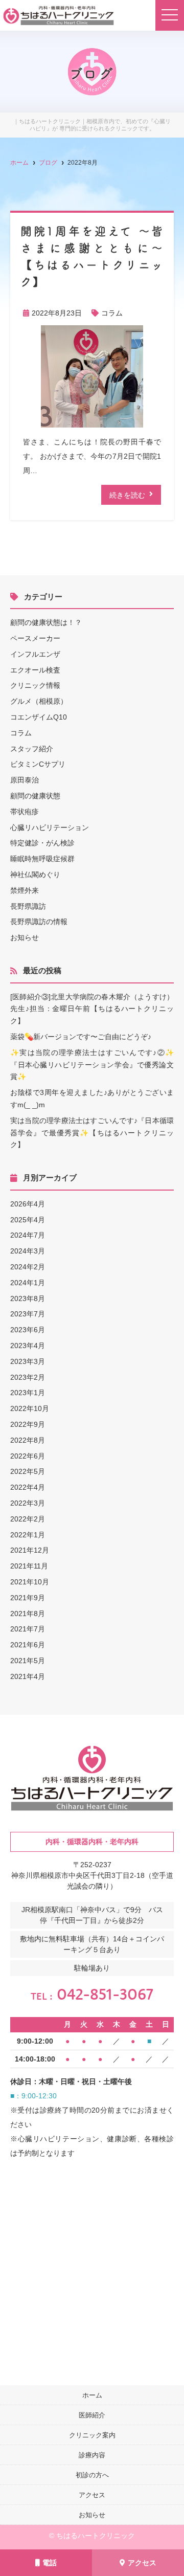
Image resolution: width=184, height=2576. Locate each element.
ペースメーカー (35, 638)
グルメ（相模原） (39, 701)
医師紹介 (92, 2415)
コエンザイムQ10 (39, 717)
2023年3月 (28, 1361)
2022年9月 (28, 1424)
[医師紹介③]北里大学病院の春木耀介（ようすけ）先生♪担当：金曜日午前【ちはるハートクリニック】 (92, 1009)
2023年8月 (28, 1298)
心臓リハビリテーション (50, 827)
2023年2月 (28, 1377)
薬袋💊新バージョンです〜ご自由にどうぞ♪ (81, 1037)
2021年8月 (28, 1614)
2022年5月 (28, 1471)
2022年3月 (28, 1503)
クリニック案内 (92, 2435)
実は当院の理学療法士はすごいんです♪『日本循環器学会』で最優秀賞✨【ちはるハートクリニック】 (92, 1133)
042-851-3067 (92, 1994)
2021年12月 (30, 1550)
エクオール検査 (35, 670)
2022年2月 (28, 1519)
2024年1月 (28, 1283)
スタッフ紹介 (32, 749)
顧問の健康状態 (35, 796)
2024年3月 (28, 1251)
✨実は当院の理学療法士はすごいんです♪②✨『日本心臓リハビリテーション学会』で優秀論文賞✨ (92, 1065)
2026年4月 (28, 1204)
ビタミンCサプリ (38, 764)
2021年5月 (28, 1661)
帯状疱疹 (25, 812)
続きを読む (127, 495)
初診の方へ (92, 2475)
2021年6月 (28, 1645)
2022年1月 (28, 1535)
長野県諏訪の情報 (39, 922)
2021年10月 (30, 1582)
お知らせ (25, 937)
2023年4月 (28, 1346)
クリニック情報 (35, 685)
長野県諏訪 (28, 906)
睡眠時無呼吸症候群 (42, 859)
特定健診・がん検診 (42, 843)
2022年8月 (28, 1440)
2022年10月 (30, 1408)
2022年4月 (28, 1487)
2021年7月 (28, 1629)
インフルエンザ (35, 654)
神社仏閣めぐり (35, 875)
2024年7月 (28, 1235)
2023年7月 (28, 1314)
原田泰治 (25, 780)
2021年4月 (28, 1676)
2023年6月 (28, 1330)
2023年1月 (28, 1393)
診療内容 (92, 2455)
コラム (112, 313)
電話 (50, 2563)
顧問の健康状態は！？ (46, 622)
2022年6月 (28, 1456)
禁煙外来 (25, 890)
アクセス (142, 2563)
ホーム (92, 2395)
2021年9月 (28, 1598)
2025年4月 (28, 1220)
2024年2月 (28, 1267)
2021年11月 (29, 1566)
